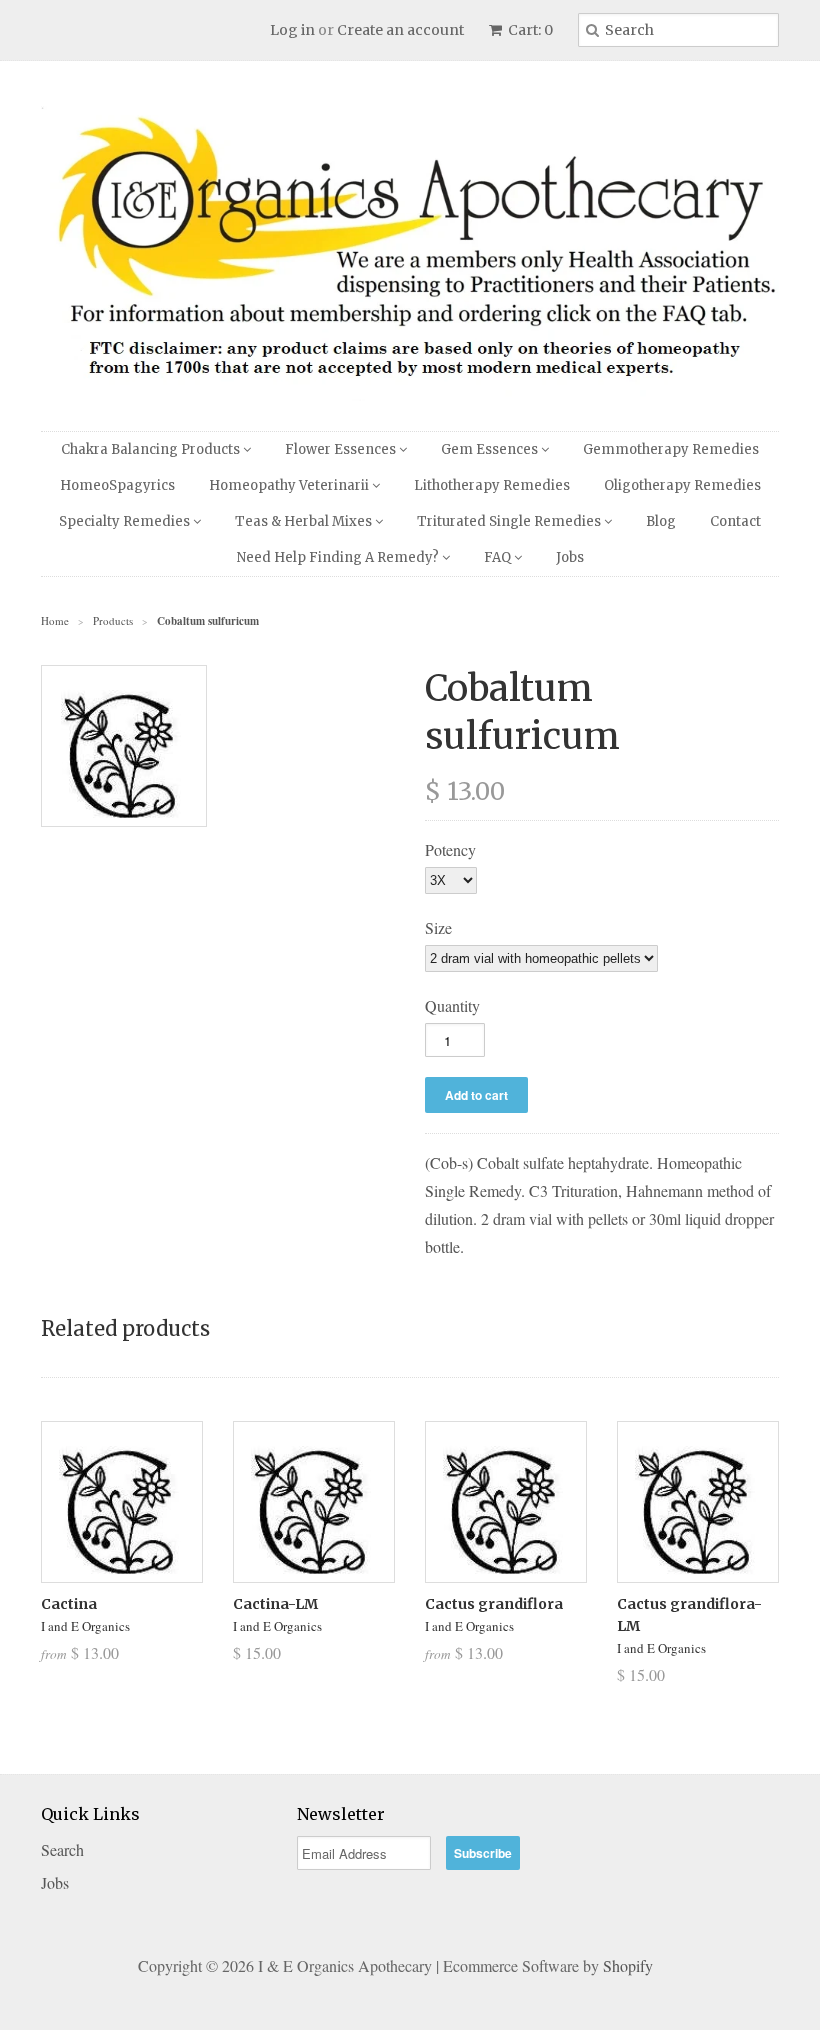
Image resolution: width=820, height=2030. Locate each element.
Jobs (570, 557)
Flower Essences (342, 449)
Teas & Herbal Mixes (305, 521)
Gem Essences (491, 449)
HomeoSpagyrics (117, 485)
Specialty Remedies (126, 521)
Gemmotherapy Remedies (671, 449)
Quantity (452, 1005)
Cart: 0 (529, 30)
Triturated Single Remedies (510, 521)
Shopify (628, 1965)
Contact (735, 521)
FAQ (499, 557)
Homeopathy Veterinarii (290, 485)
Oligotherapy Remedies (682, 485)
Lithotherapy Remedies (492, 485)
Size (438, 927)
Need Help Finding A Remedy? (339, 557)
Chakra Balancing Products (152, 449)
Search (62, 1849)
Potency (450, 849)
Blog (661, 521)
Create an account (400, 30)
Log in (292, 30)
